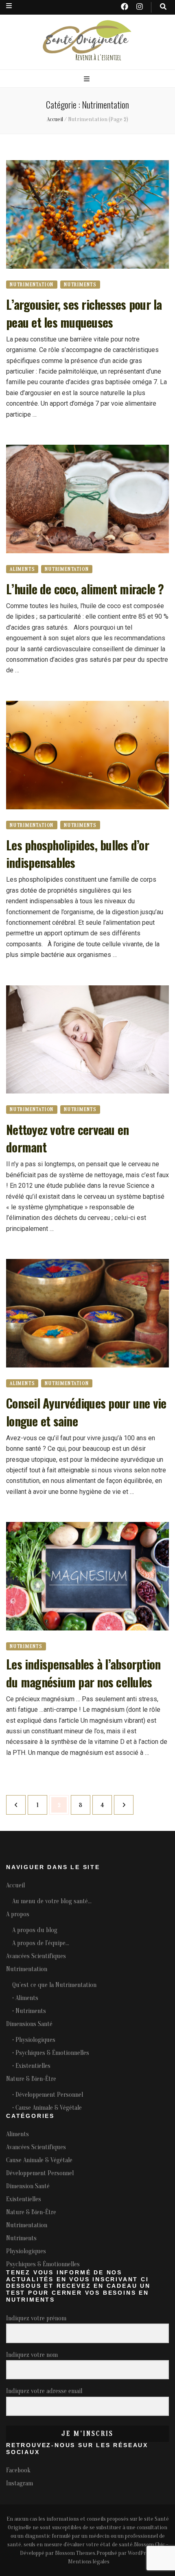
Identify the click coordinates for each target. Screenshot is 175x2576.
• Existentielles (31, 2066)
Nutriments (80, 285)
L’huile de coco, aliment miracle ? (85, 589)
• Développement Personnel (48, 2095)
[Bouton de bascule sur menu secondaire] (9, 6)
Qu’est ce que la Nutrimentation (54, 1985)
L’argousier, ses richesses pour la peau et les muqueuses (84, 313)
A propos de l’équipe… (41, 1943)
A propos (18, 1914)
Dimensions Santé (29, 2024)
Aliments (22, 569)
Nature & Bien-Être (31, 2079)
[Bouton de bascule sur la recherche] (163, 7)
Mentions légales (89, 2562)
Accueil (15, 1885)
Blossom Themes (75, 2553)
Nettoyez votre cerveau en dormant (67, 1138)
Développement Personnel (40, 2173)
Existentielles (24, 2199)
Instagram (20, 2483)
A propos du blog (35, 1930)
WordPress (141, 2553)
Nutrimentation (32, 285)
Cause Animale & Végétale (39, 2160)
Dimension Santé (28, 2186)
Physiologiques (26, 2251)
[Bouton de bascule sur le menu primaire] (88, 79)
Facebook (18, 2470)
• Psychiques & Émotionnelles (51, 2053)
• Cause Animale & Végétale (47, 2108)
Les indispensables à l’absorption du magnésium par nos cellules (83, 1673)
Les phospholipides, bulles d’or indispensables (78, 854)
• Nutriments (29, 2011)
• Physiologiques (34, 2040)
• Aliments (25, 1998)
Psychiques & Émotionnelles (43, 2264)
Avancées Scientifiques (36, 1956)
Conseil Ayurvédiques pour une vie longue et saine (86, 1412)
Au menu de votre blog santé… (52, 1901)
